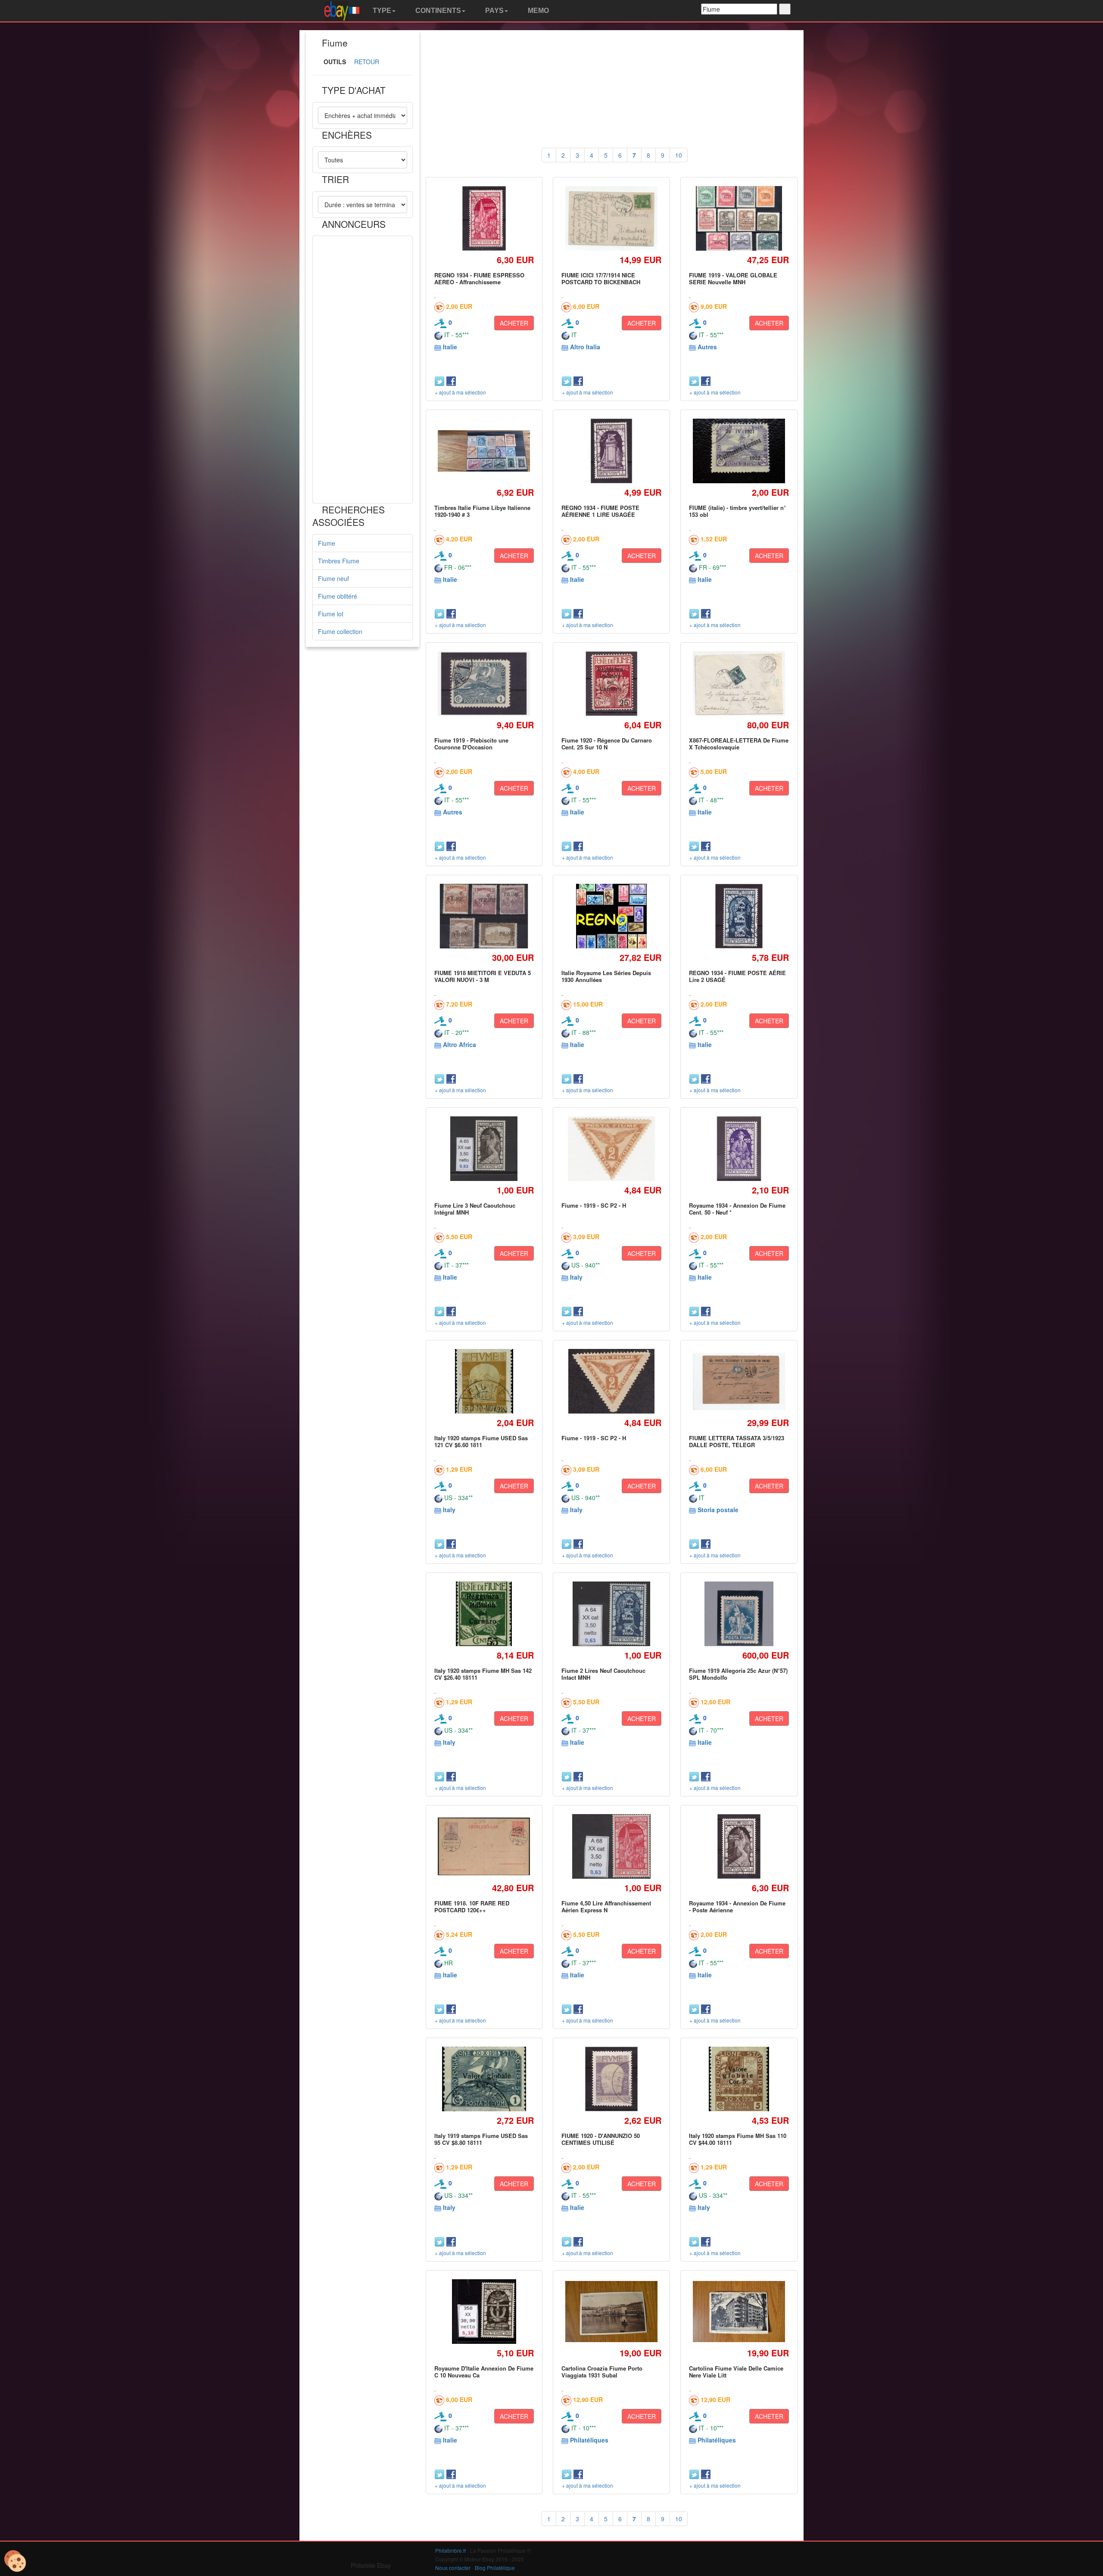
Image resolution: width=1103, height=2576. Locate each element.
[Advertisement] (363, 370)
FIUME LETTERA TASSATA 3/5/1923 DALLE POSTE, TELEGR (737, 1441)
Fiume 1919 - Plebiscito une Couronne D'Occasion (471, 744)
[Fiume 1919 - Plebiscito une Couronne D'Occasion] (484, 684)
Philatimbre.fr (451, 2550)
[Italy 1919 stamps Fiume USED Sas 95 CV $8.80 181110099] (484, 2079)
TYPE (381, 11)
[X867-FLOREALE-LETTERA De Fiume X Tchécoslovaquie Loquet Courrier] (739, 684)
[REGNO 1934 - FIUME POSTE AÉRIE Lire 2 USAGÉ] (739, 916)
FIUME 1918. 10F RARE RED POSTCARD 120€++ (472, 1906)
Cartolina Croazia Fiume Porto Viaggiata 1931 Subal (602, 2372)
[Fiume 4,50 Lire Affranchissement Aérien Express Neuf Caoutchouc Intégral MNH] (611, 1846)
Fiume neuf (333, 578)
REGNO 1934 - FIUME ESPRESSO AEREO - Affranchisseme (479, 278)
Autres (707, 347)
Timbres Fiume (339, 561)
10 (679, 155)
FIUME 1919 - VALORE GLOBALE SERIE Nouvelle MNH (733, 278)
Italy (576, 1277)
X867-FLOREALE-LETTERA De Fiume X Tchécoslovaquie (739, 744)
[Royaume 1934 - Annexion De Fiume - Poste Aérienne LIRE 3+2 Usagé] (739, 1846)
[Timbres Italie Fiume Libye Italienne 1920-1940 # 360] (484, 451)
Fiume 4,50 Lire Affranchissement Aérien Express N (606, 1906)
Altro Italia (585, 347)
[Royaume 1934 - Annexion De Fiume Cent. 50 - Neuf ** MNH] (739, 1148)
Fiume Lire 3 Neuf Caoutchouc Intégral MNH (475, 1209)
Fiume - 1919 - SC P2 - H (594, 1205)
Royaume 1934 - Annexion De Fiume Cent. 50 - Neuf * (737, 1209)
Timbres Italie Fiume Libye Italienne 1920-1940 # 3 (482, 511)
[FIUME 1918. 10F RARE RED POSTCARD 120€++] (484, 1846)
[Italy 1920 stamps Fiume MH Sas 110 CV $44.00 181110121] (739, 2079)
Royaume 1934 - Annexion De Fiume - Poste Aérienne (737, 1906)
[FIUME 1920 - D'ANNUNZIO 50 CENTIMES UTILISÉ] (611, 2079)
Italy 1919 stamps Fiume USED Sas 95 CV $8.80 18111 (481, 2139)
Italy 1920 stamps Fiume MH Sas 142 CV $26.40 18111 (483, 1674)
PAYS (494, 11)
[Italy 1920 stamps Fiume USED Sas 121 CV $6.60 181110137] (484, 1381)
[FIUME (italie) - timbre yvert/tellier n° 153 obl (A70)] (739, 451)
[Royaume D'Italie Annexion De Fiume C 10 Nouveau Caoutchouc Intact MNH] (484, 2311)
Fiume (327, 543)
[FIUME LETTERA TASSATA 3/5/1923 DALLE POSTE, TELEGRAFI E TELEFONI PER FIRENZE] (739, 1381)
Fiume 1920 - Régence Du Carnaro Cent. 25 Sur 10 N (607, 744)
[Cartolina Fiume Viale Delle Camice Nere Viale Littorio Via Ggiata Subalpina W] (739, 2312)
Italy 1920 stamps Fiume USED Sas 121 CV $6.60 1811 (481, 1441)
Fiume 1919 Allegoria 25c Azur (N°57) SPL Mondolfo (738, 1674)
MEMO (537, 11)
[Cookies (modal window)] (15, 2561)
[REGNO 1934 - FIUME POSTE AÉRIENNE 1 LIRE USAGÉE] (611, 451)
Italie (450, 347)
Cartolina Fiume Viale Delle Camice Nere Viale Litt (736, 2372)
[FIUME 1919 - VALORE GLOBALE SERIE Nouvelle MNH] (739, 218)
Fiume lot (331, 614)
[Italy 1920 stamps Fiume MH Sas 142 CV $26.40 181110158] (484, 1614)
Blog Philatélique (495, 2568)
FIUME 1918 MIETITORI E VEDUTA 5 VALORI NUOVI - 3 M (483, 976)
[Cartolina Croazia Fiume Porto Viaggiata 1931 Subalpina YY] (612, 2312)
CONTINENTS (437, 11)
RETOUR (367, 62)
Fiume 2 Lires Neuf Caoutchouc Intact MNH (603, 1674)
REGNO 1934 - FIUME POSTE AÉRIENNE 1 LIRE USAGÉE (600, 511)
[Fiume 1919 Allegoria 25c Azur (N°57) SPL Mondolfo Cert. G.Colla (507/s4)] (739, 1614)
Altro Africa (460, 1044)
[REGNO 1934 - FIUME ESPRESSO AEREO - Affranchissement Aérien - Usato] (484, 218)
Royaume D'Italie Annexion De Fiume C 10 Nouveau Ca (484, 2372)
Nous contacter (453, 2568)
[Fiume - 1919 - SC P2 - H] (612, 1149)
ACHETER (514, 323)
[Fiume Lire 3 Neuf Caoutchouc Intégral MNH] (484, 1148)
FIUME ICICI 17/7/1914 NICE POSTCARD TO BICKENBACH (601, 278)
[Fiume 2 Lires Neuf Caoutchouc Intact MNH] (611, 1614)
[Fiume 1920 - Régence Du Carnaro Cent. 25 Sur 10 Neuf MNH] (611, 683)
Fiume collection (340, 631)
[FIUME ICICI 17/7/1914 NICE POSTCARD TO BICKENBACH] (612, 218)
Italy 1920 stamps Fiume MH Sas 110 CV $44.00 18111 (738, 2139)
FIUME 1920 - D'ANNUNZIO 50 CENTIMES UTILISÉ (601, 2139)
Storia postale (718, 1510)
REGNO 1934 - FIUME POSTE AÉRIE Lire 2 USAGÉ (737, 976)
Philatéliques (589, 2440)
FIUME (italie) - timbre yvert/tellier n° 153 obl (737, 511)
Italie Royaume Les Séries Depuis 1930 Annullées (606, 976)
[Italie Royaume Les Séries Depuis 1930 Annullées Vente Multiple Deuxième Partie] (612, 916)
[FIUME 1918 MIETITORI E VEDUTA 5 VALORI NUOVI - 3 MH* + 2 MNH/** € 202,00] (484, 916)
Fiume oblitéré (338, 596)
